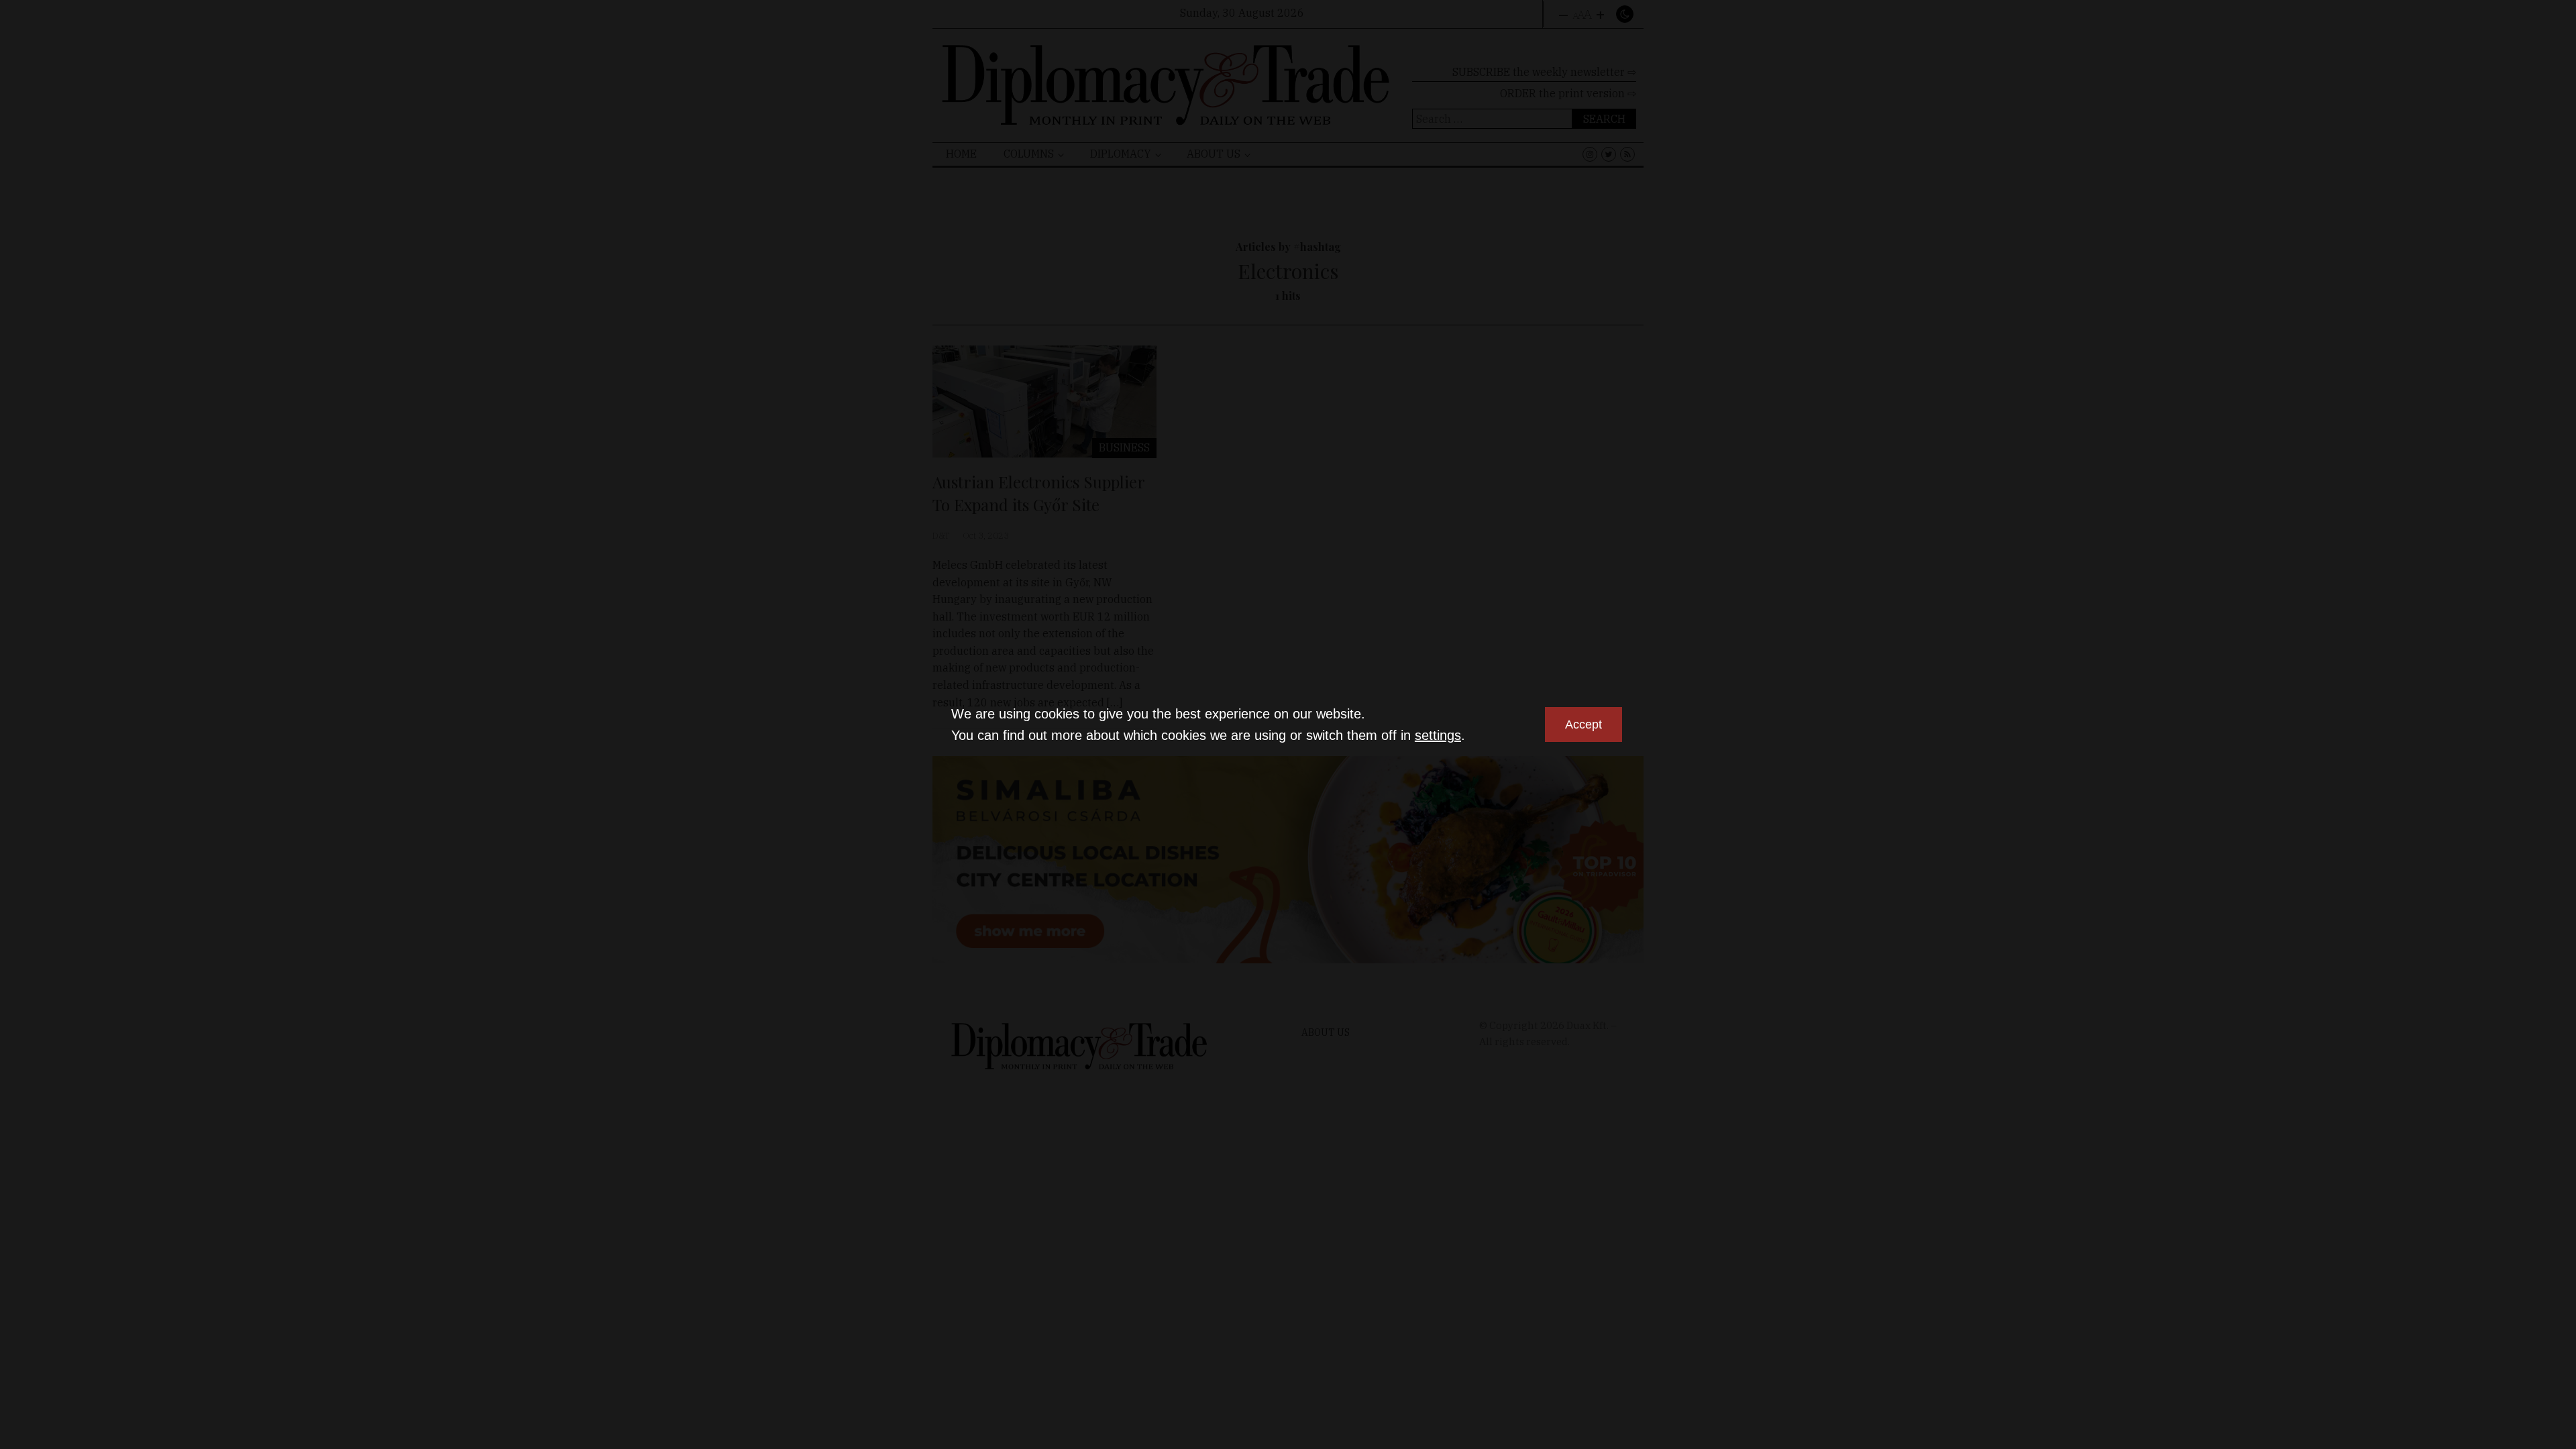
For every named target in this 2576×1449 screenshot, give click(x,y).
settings (1438, 735)
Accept (1584, 724)
